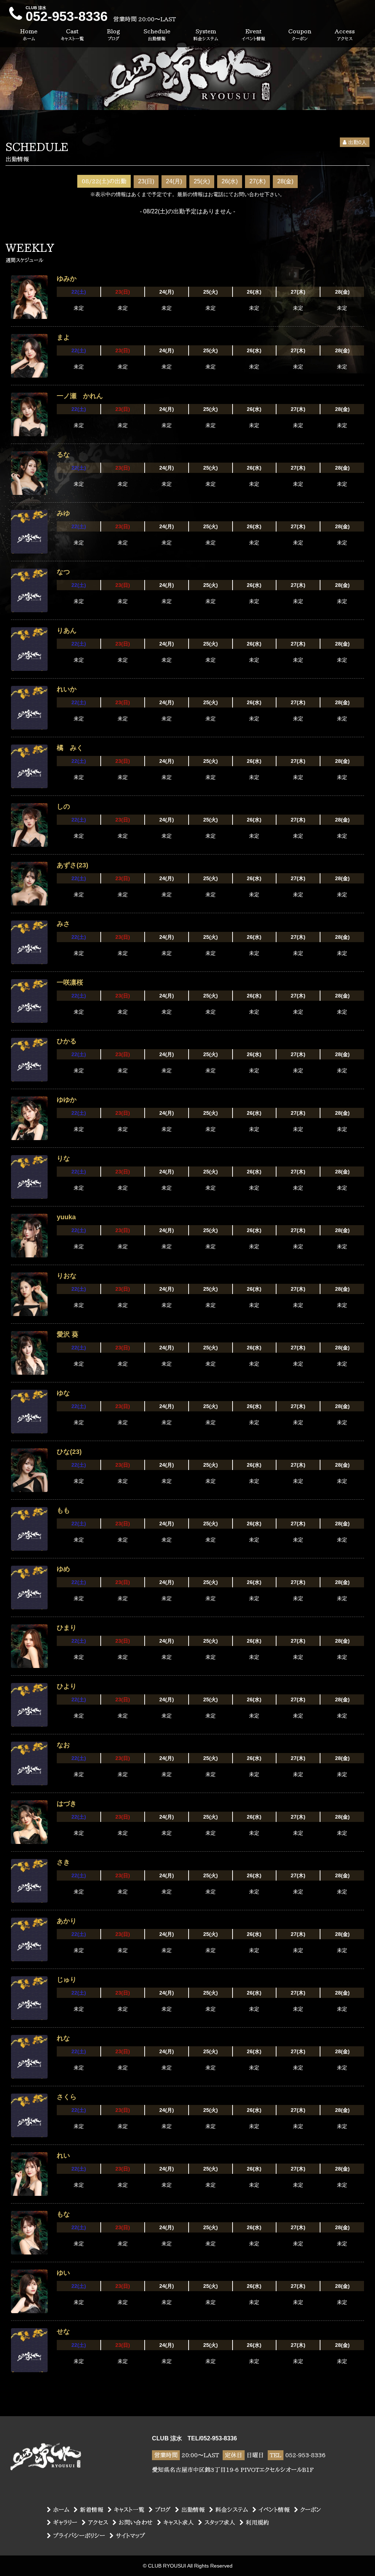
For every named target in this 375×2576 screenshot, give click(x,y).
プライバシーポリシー (79, 2536)
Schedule (157, 34)
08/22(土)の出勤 (104, 181)
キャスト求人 (179, 2522)
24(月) (174, 181)
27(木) (257, 181)
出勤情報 (193, 2510)
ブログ (163, 2510)
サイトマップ (130, 2536)
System (206, 34)
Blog (114, 34)
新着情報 (92, 2510)
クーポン (311, 2510)
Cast (72, 34)
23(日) (146, 181)
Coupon (300, 34)
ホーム (61, 2510)
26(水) (230, 181)
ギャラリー (65, 2522)
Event (253, 34)
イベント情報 (274, 2510)
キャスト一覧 (129, 2510)
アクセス (98, 2522)
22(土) (79, 292)
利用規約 (257, 2522)
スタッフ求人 (220, 2522)
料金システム (232, 2510)
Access (345, 34)
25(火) (202, 181)
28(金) (285, 181)
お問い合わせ (136, 2522)
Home (29, 34)
